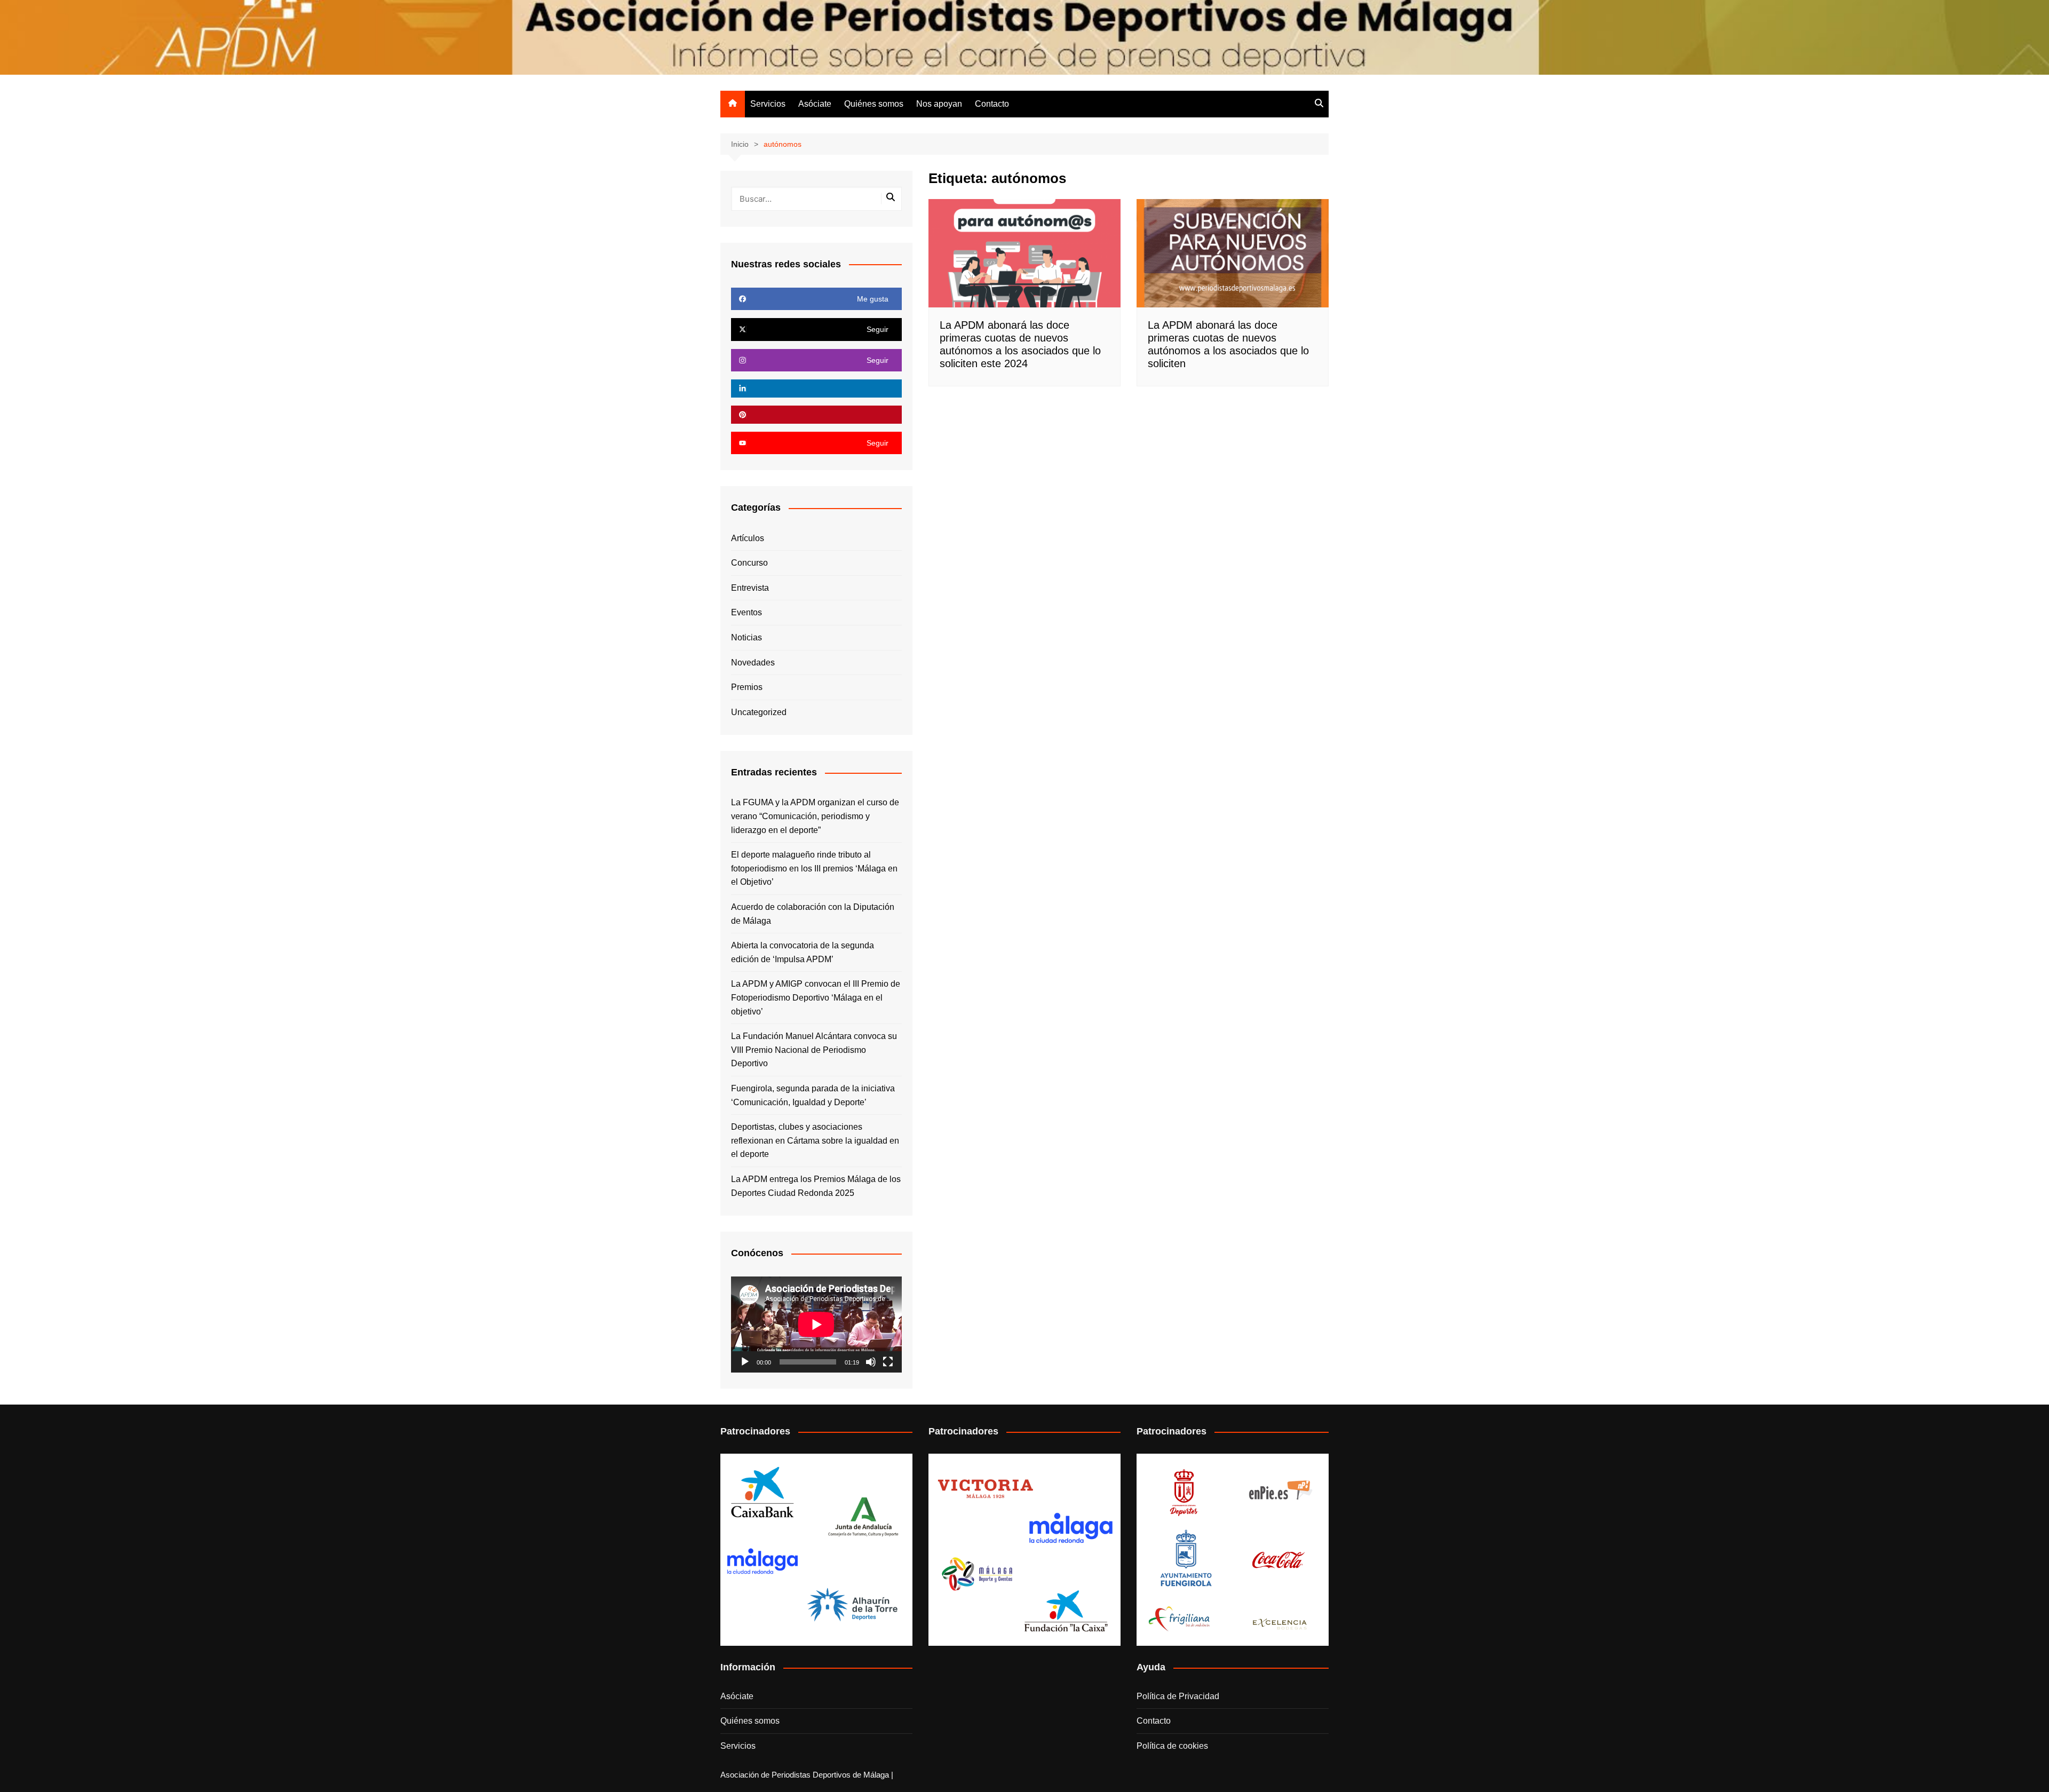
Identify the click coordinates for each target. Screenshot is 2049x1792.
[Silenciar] (871, 1362)
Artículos (748, 538)
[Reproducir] (745, 1362)
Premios (747, 687)
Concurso (749, 563)
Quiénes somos (874, 104)
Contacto (992, 104)
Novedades (753, 663)
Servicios (768, 104)
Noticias (746, 637)
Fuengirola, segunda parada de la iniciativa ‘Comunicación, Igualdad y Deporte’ (813, 1095)
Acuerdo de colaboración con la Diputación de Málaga (813, 914)
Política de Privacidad (1178, 1696)
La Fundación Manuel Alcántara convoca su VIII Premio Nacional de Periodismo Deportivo (814, 1050)
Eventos (746, 612)
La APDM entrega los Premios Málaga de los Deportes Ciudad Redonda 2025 (816, 1186)
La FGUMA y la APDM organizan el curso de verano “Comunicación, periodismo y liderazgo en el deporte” (815, 816)
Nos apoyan (939, 104)
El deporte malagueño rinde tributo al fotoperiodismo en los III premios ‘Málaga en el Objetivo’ (814, 868)
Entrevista (750, 588)
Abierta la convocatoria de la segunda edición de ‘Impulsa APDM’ (803, 952)
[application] (816, 1325)
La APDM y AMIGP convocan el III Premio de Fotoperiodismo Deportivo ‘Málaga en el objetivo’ (816, 997)
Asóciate (815, 104)
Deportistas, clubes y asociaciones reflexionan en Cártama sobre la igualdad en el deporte (815, 1140)
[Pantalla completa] (888, 1362)
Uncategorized (759, 712)
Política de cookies (1172, 1746)
